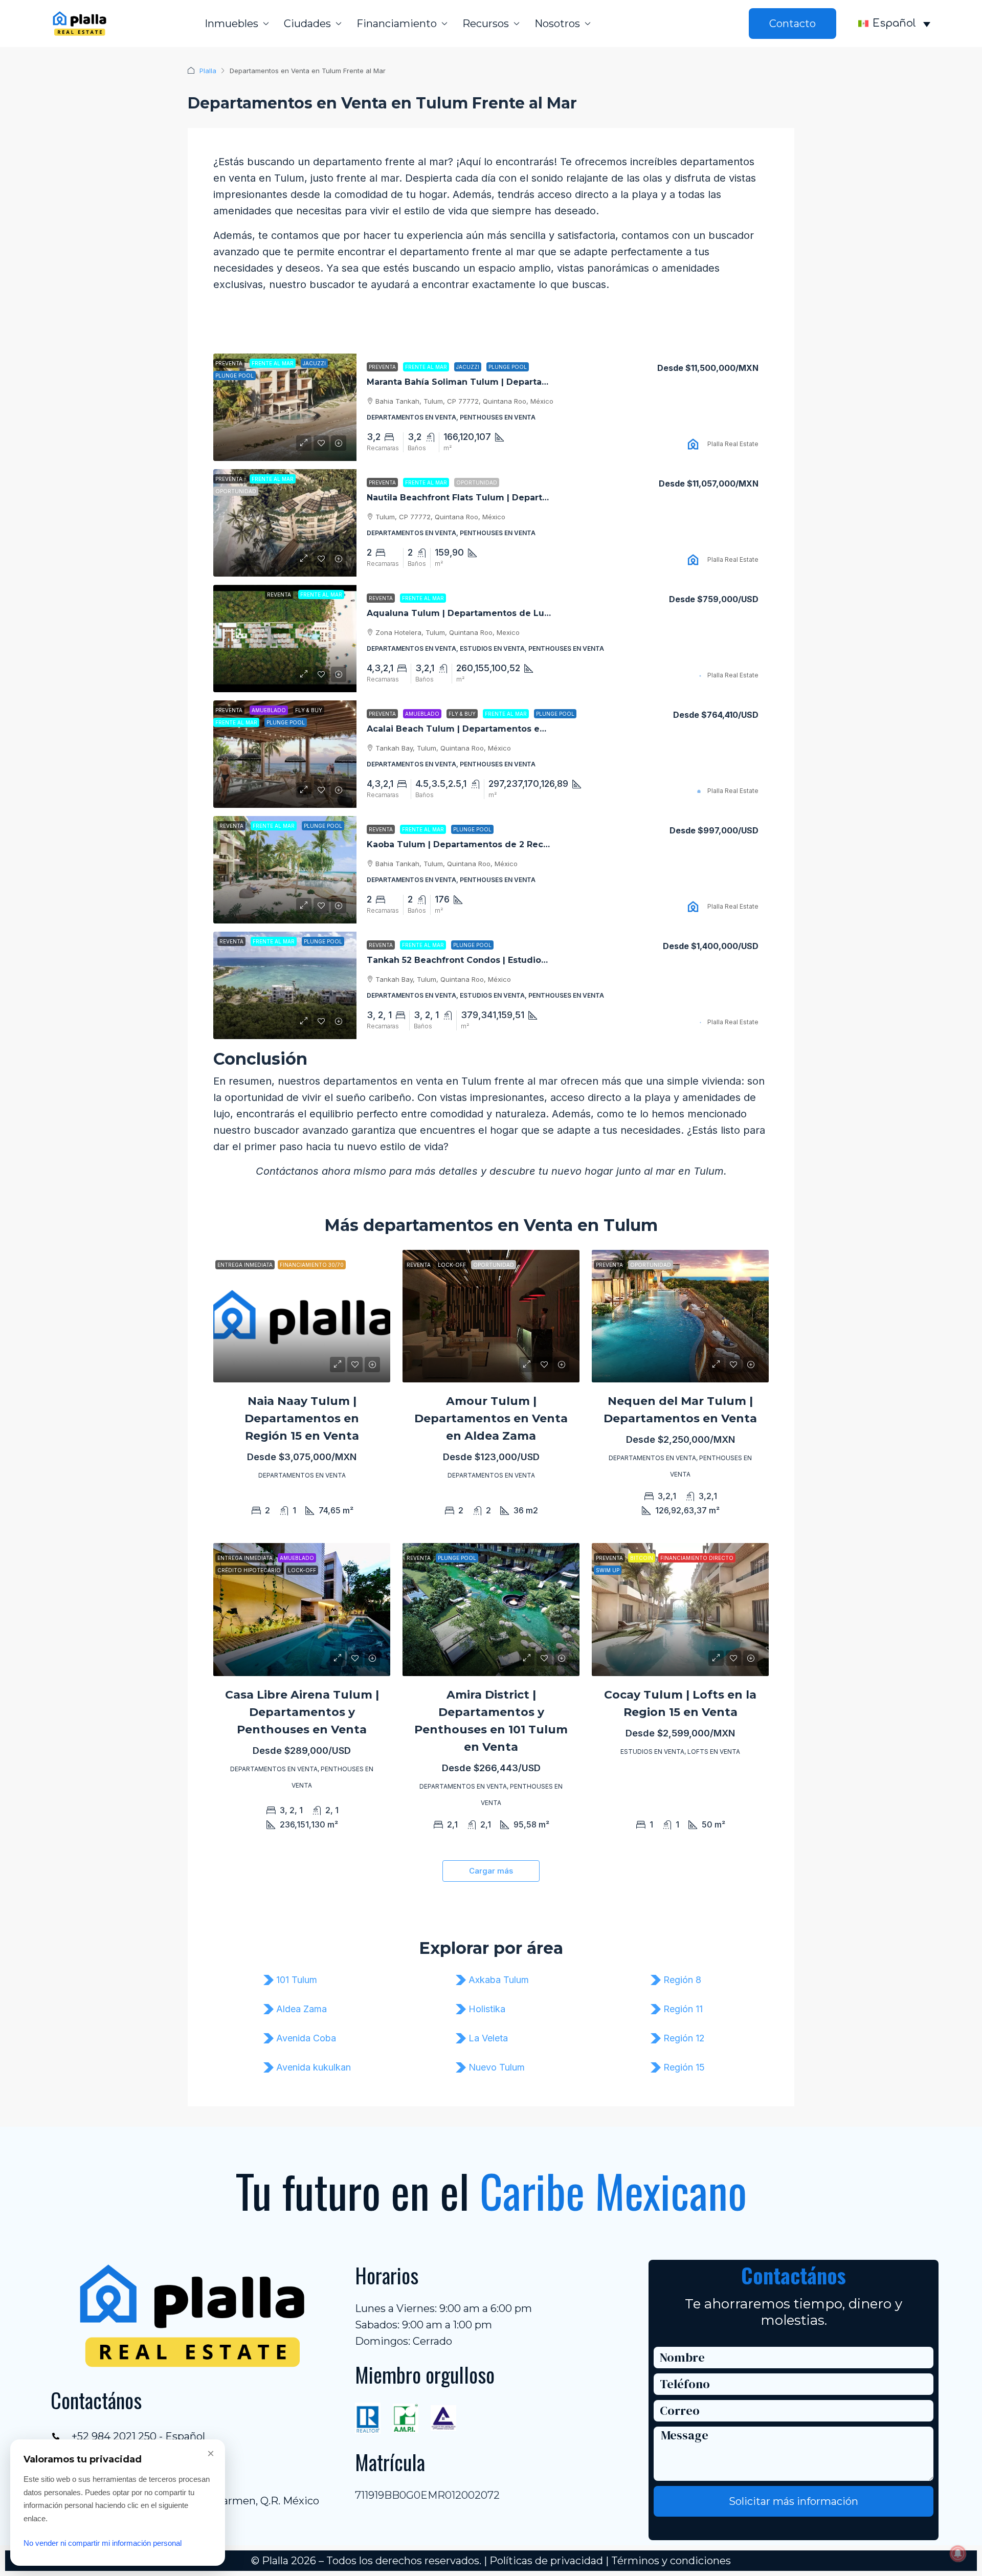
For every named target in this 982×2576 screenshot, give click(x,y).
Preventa (382, 367)
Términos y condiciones (671, 2561)
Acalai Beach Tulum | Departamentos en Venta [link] (470, 729)
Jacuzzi (468, 367)
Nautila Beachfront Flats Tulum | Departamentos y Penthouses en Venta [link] (526, 498)
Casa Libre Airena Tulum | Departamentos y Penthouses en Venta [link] (302, 1712)
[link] (285, 407)
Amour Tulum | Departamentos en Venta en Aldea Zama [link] (491, 1418)
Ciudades (307, 24)
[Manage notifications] (958, 2553)
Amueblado (422, 714)
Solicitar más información (794, 2501)
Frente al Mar (426, 367)
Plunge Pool (508, 367)
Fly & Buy (462, 714)
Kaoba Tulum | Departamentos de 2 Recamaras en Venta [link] (492, 844)
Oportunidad (477, 482)
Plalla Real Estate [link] (733, 444)
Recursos (486, 24)
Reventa (381, 598)
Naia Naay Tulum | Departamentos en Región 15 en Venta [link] (302, 1418)
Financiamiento (397, 24)
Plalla (208, 71)
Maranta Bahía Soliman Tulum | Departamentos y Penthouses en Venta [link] (523, 382)
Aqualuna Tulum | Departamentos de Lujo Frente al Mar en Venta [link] (511, 613)
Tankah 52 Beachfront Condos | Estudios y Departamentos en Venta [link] (517, 960)
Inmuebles (231, 24)
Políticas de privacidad (546, 2561)
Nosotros (557, 24)
